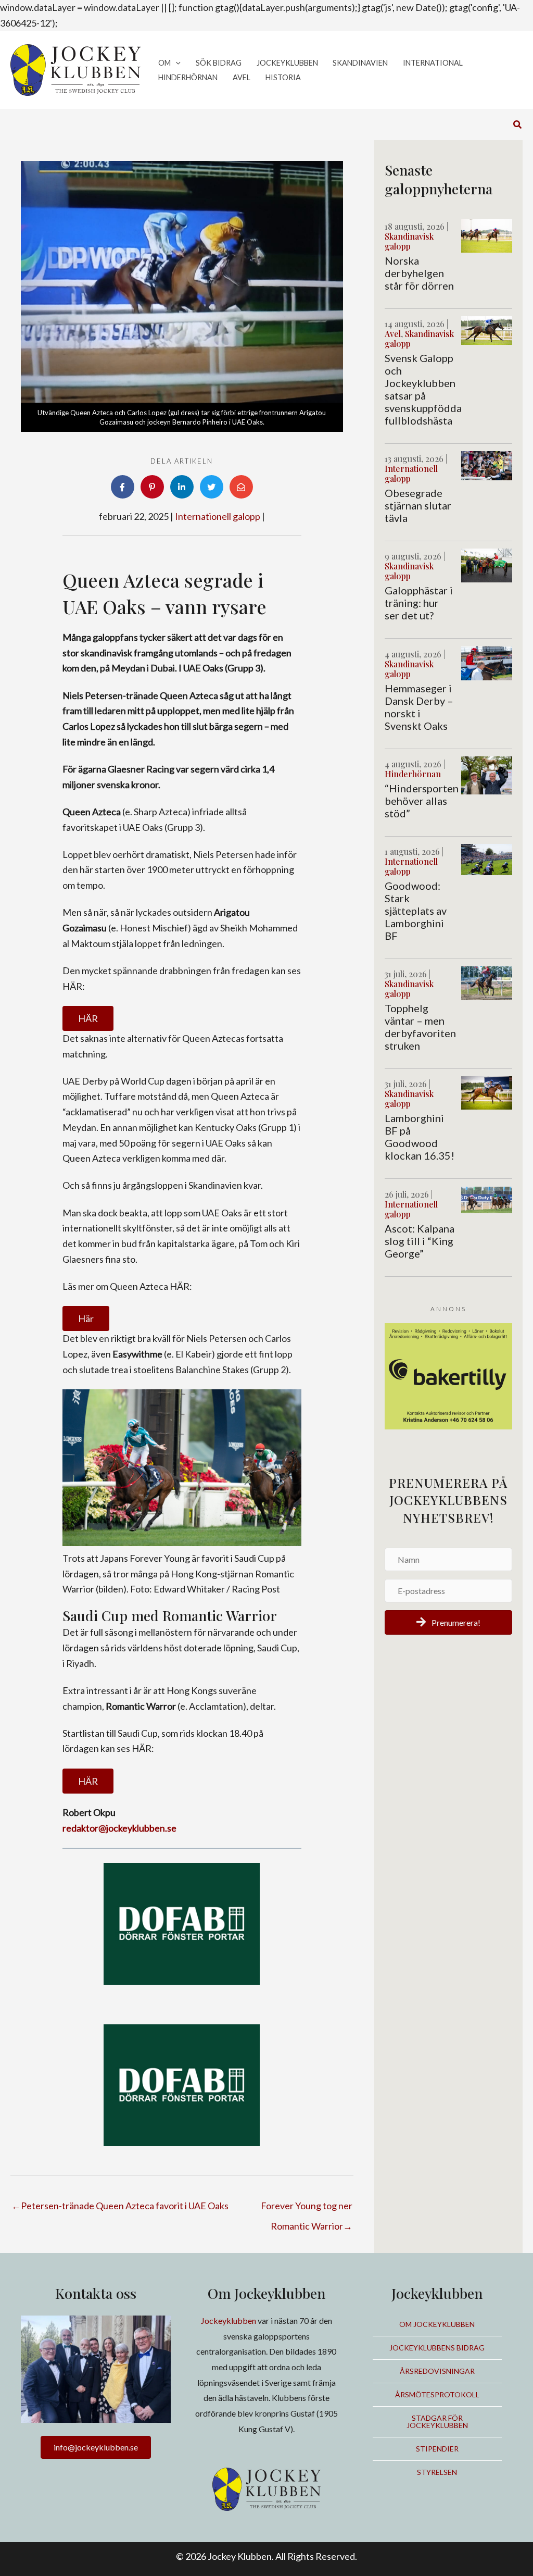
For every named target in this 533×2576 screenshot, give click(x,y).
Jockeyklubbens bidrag (437, 2348)
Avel (393, 334)
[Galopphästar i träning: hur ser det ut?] (487, 564)
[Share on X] (212, 487)
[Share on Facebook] (123, 487)
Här (86, 1318)
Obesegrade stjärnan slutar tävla (418, 505)
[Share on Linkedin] (182, 487)
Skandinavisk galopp (409, 241)
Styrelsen (437, 2472)
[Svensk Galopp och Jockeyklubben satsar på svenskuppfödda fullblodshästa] (487, 329)
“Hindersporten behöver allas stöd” (422, 801)
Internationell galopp (218, 516)
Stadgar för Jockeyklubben (437, 2422)
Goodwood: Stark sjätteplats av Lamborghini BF (416, 911)
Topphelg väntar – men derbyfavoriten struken (420, 1027)
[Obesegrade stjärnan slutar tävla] (487, 464)
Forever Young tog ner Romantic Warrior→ (307, 2209)
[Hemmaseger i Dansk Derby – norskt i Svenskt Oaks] (487, 662)
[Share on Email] (241, 487)
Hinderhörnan (413, 774)
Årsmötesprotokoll (437, 2394)
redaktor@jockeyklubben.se (119, 1828)
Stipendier (437, 2449)
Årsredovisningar (437, 2371)
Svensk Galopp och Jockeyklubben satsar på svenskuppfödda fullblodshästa (423, 389)
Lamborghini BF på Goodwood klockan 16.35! (420, 1137)
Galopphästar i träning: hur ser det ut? (419, 603)
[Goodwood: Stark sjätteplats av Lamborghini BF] (487, 858)
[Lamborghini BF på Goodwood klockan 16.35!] (487, 1091)
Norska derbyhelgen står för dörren (419, 273)
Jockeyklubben (229, 2320)
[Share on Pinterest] (152, 487)
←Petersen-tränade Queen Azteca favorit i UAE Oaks (120, 2206)
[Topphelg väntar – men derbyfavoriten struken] (487, 982)
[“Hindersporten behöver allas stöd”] (487, 774)
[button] (176, 63)
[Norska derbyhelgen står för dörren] (487, 234)
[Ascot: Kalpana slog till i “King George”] (487, 1199)
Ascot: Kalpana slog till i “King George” (420, 1241)
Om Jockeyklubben (437, 2324)
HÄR (88, 1018)
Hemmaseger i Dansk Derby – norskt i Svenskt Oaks (419, 707)
